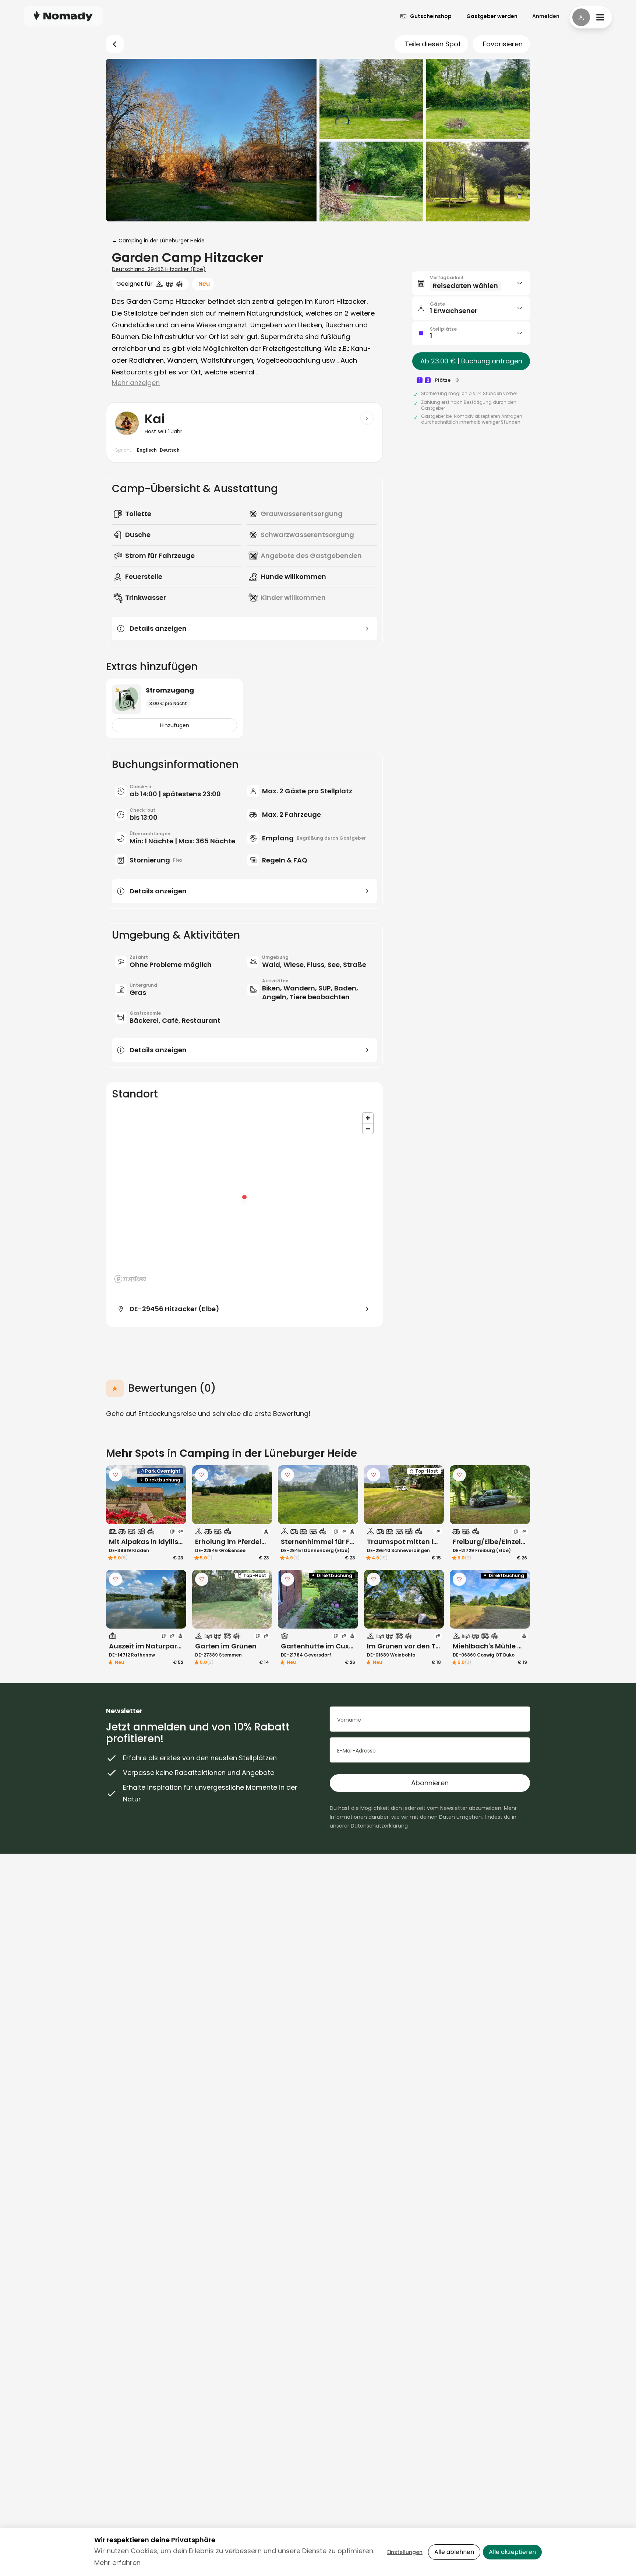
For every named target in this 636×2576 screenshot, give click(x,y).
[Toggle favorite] (116, 1475)
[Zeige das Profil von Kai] (367, 418)
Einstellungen (405, 2552)
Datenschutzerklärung (379, 1826)
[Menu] (591, 17)
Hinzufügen (175, 725)
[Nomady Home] (63, 16)
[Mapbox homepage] (130, 1279)
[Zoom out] (368, 1129)
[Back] (115, 44)
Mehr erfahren (117, 2563)
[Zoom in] (368, 1118)
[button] (471, 283)
